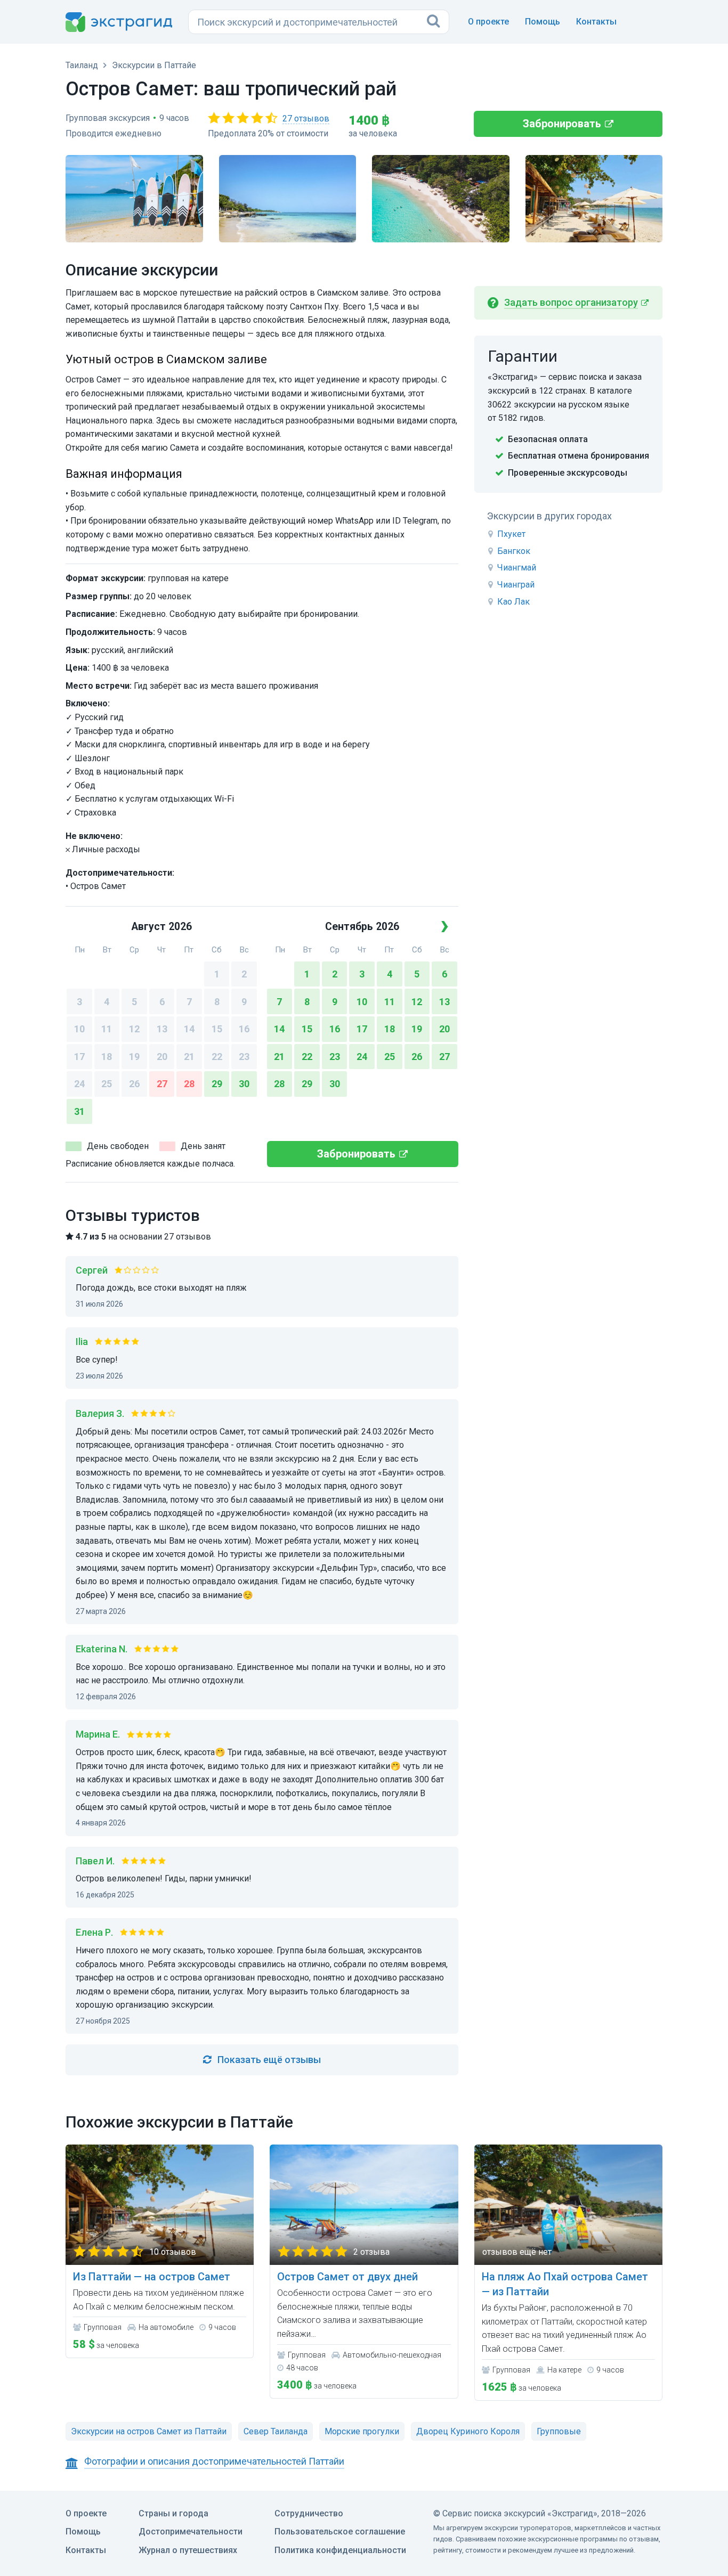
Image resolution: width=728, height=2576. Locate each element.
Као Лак (513, 602)
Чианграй (516, 585)
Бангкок (514, 551)
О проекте (488, 22)
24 (79, 1084)
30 (244, 1084)
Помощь (543, 22)
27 (162, 1084)
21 (189, 1057)
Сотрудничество (309, 2513)
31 (79, 1111)
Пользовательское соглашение (340, 2532)
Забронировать (562, 124)
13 (162, 1029)
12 (134, 1029)
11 (107, 1029)
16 (244, 1029)
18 (107, 1057)
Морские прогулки (362, 2431)
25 (107, 1084)
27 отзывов (306, 119)
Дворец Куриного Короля (468, 2431)
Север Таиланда (276, 2431)
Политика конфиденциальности (340, 2550)
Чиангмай (517, 568)
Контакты (596, 22)
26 (134, 1084)
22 (217, 1057)
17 (79, 1057)
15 (217, 1029)
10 (79, 1029)
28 (189, 1084)
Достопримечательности (191, 2532)
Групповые (559, 2431)
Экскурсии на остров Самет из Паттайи (149, 2431)
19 (134, 1057)
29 (217, 1084)
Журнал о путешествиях (188, 2550)
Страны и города (173, 2513)
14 (189, 1029)
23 (244, 1057)
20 (162, 1057)
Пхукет (511, 534)
